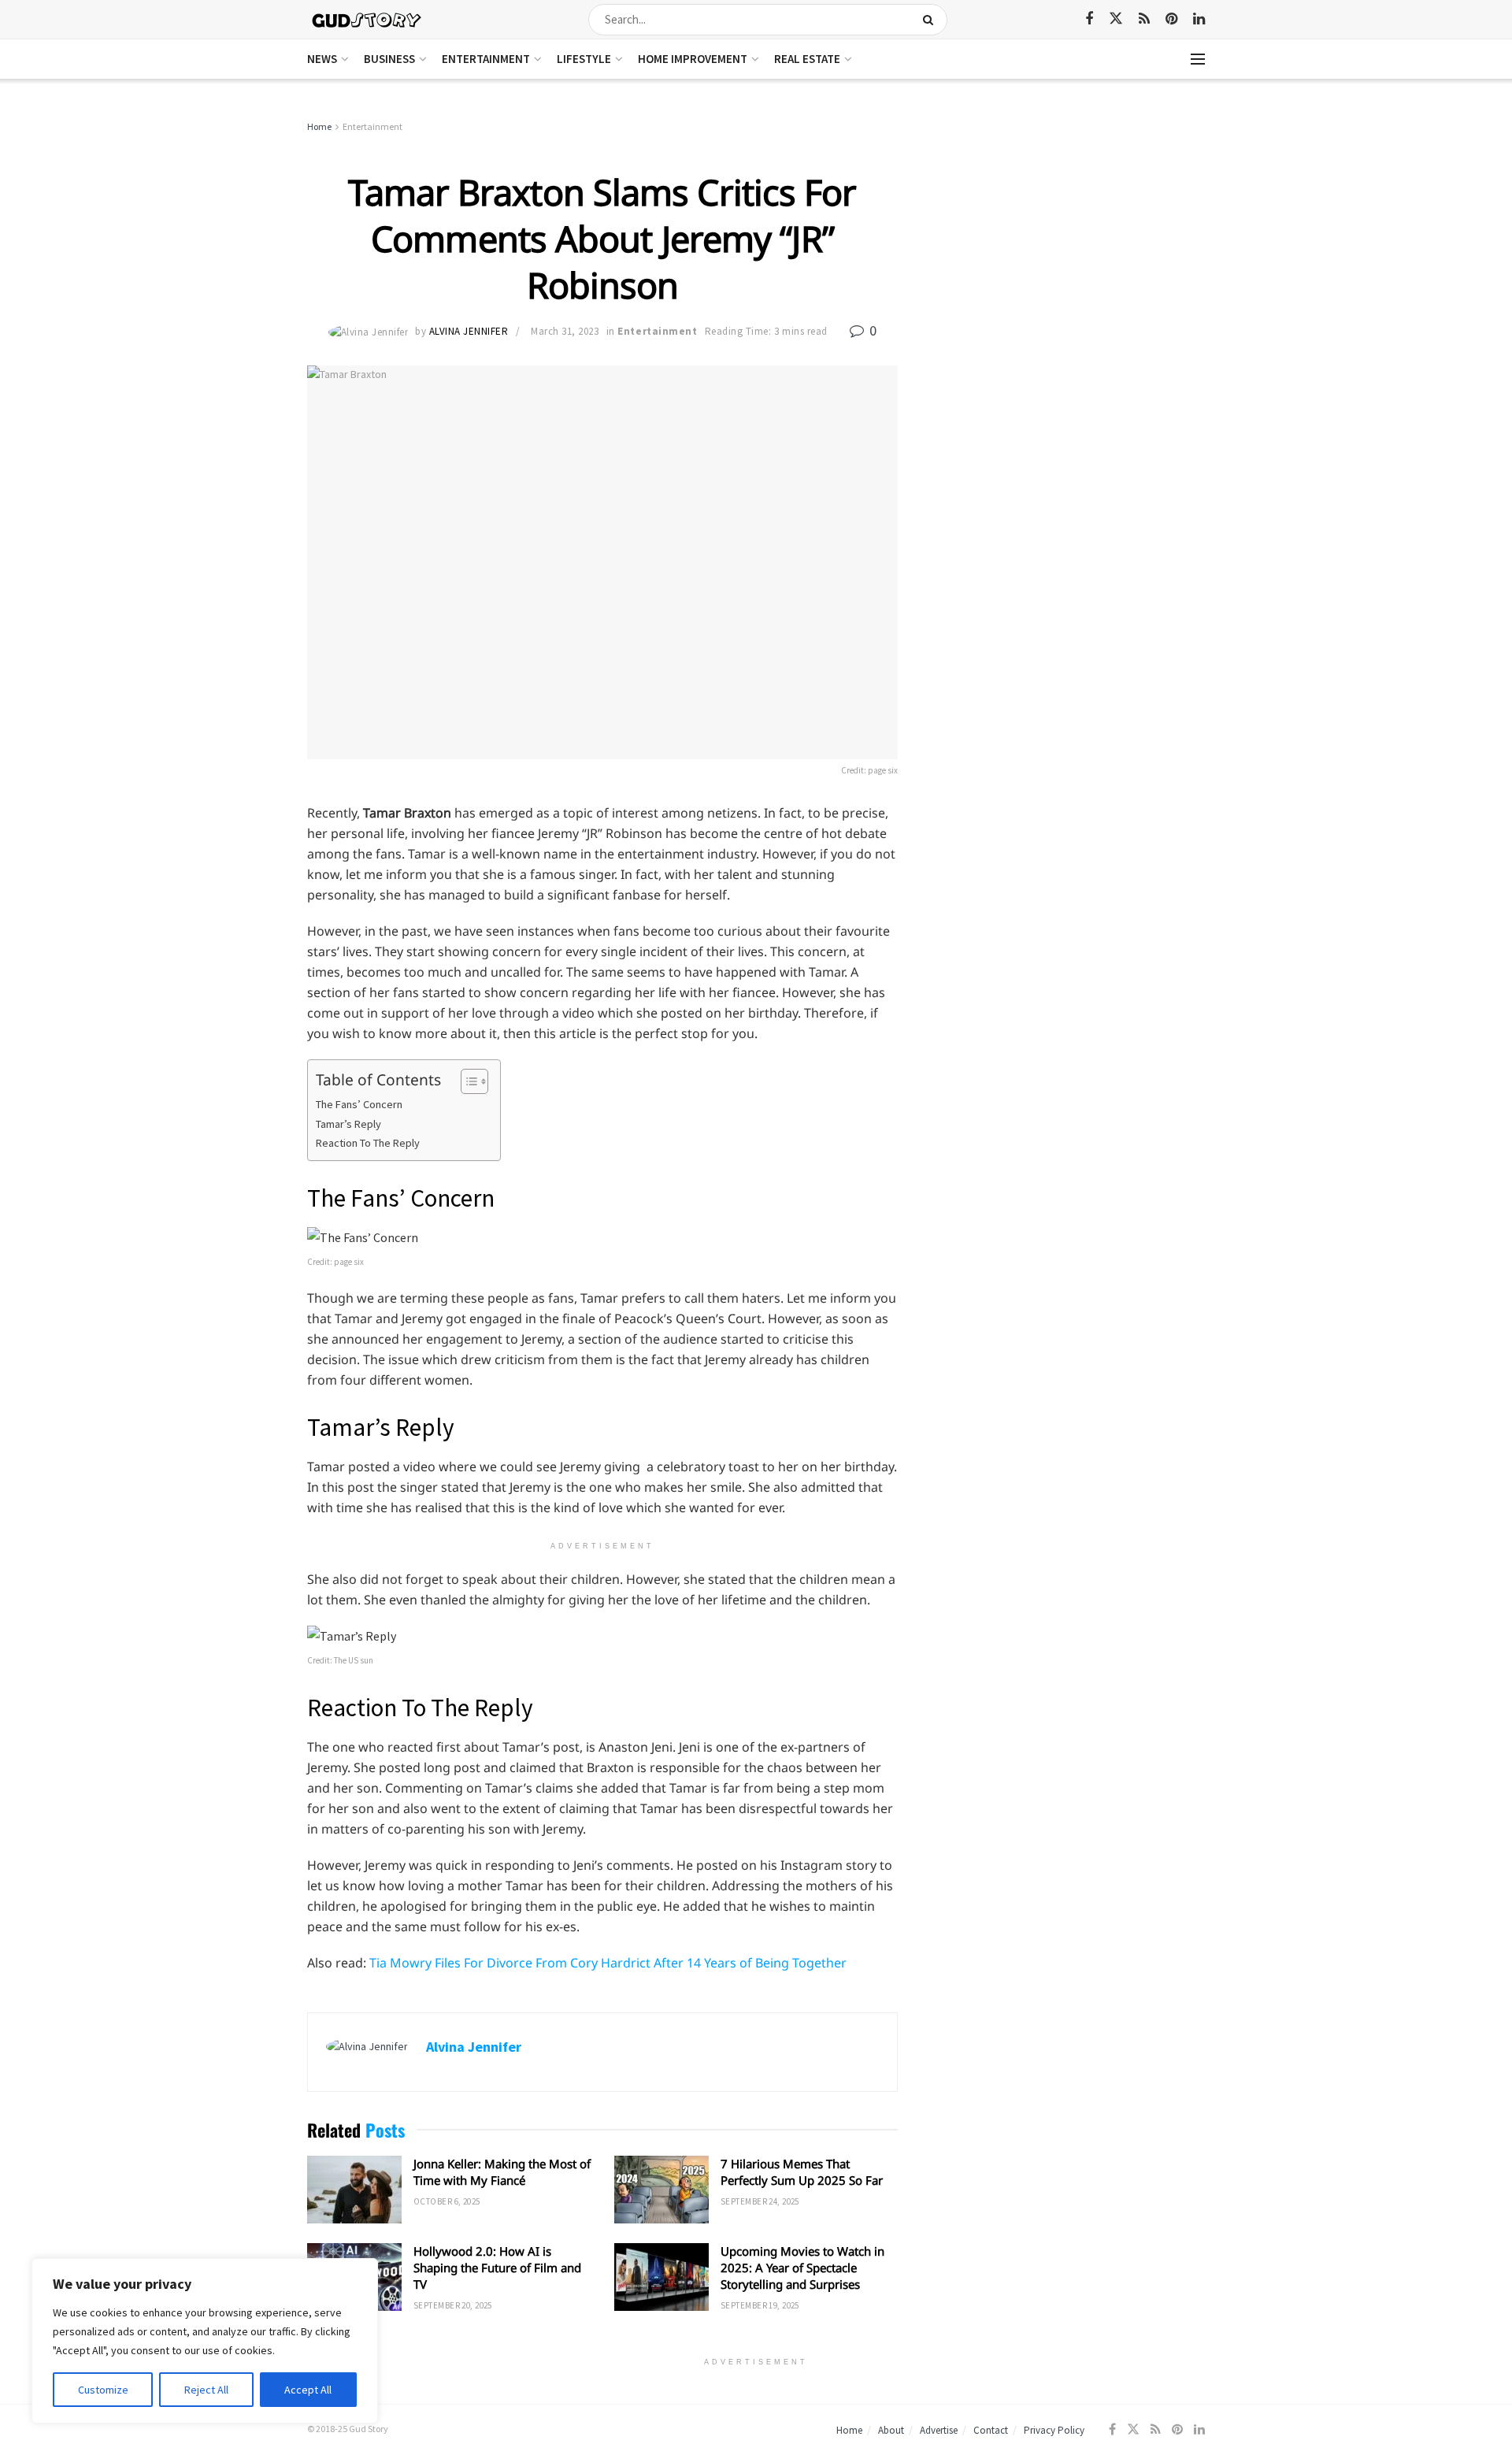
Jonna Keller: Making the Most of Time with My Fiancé (502, 2172)
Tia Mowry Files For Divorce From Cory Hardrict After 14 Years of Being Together (608, 1963)
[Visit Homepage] (367, 19)
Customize (103, 2390)
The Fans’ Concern (359, 1104)
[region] (205, 2341)
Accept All (308, 2390)
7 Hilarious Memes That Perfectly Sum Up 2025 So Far (802, 2172)
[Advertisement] (1069, 236)
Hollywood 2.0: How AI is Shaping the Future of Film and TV (497, 2268)
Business (389, 59)
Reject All (206, 2390)
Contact (991, 2430)
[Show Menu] (1198, 59)
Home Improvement (693, 59)
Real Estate (807, 59)
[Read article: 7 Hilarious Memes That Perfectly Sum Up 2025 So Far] (661, 2190)
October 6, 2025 (447, 2201)
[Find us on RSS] (1144, 19)
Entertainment (486, 59)
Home (319, 126)
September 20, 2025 (453, 2305)
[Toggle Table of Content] (467, 1081)
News (322, 59)
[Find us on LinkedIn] (1199, 19)
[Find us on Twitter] (1116, 19)
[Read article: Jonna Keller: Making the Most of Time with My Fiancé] (354, 2190)
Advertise (939, 2430)
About (891, 2430)
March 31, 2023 (565, 331)
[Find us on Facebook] (1089, 19)
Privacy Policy (1054, 2430)
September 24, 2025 (760, 2201)
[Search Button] (931, 20)
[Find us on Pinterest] (1171, 19)
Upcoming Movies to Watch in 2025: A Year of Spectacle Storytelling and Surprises (802, 2268)
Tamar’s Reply (348, 1124)
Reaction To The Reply (368, 1143)
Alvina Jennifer (469, 331)
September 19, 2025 (760, 2305)
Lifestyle (584, 59)
